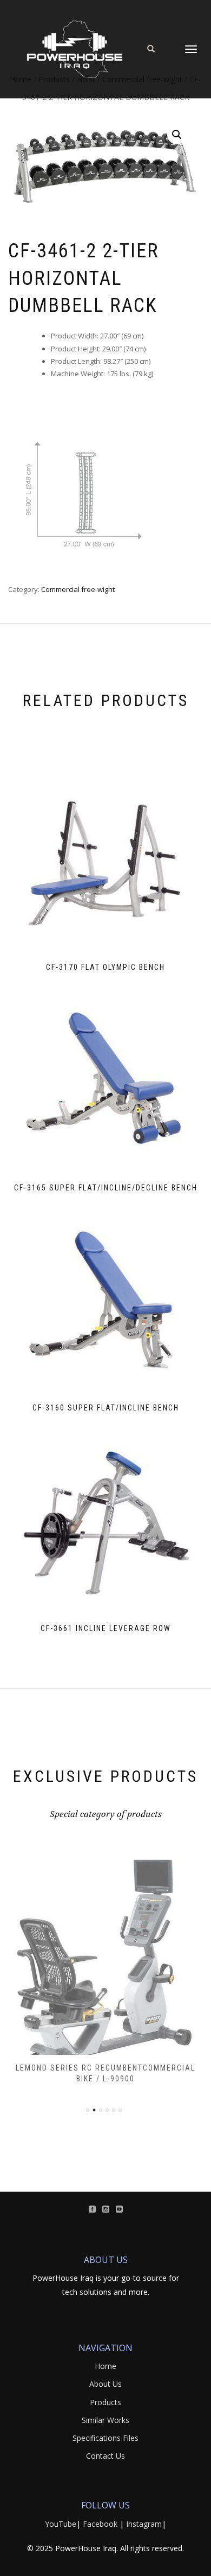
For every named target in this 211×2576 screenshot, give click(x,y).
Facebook (100, 2524)
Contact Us (105, 2456)
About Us (105, 2384)
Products (105, 2402)
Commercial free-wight (78, 589)
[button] (177, 135)
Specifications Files (105, 2438)
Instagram (144, 2524)
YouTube (61, 2524)
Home (105, 2366)
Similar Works (105, 2420)
